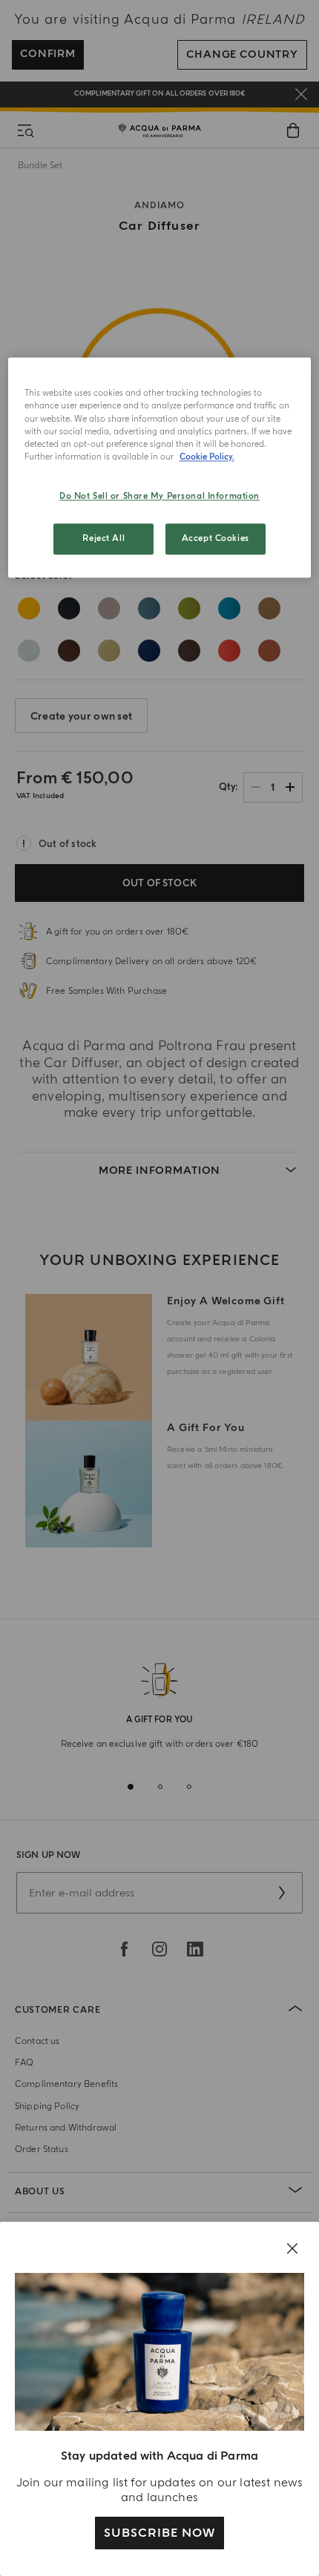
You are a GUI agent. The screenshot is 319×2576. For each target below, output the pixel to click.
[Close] (292, 2248)
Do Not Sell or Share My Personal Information (159, 496)
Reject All (103, 538)
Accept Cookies (216, 538)
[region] (160, 468)
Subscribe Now (159, 2533)
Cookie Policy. (207, 457)
